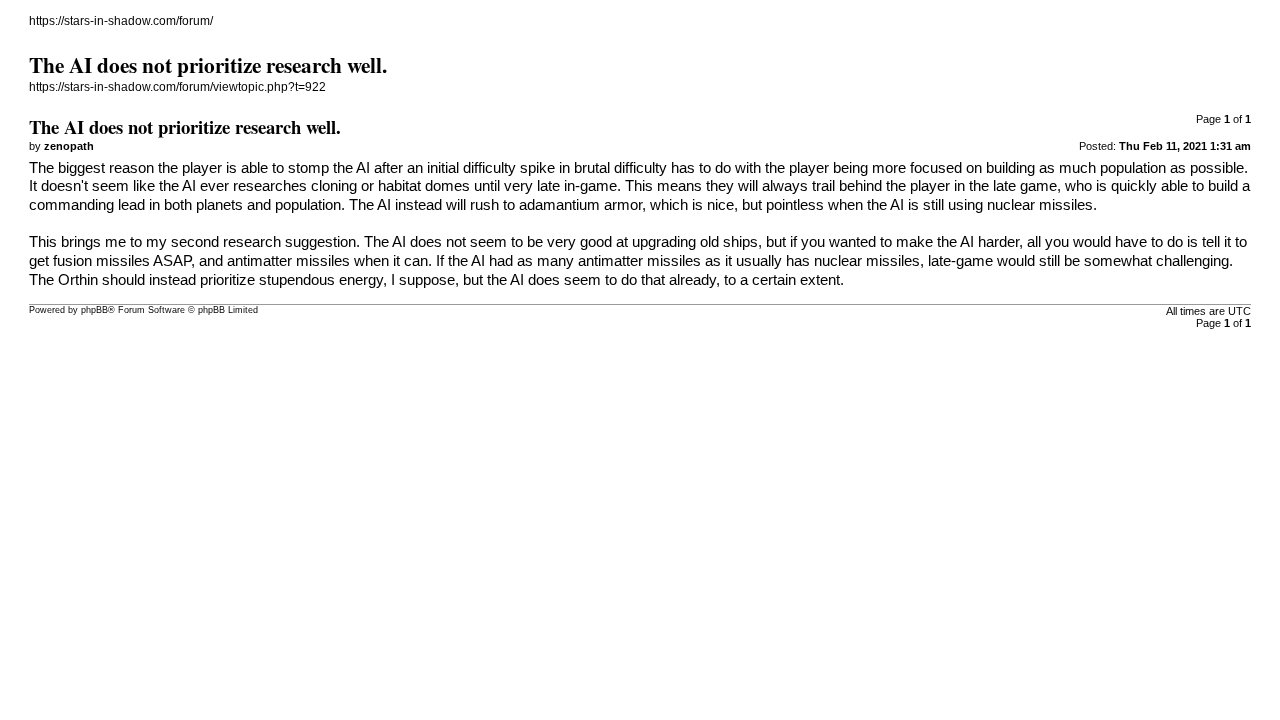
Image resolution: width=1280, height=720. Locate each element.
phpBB (94, 310)
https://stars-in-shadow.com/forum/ (121, 21)
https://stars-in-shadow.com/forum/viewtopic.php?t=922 (177, 87)
